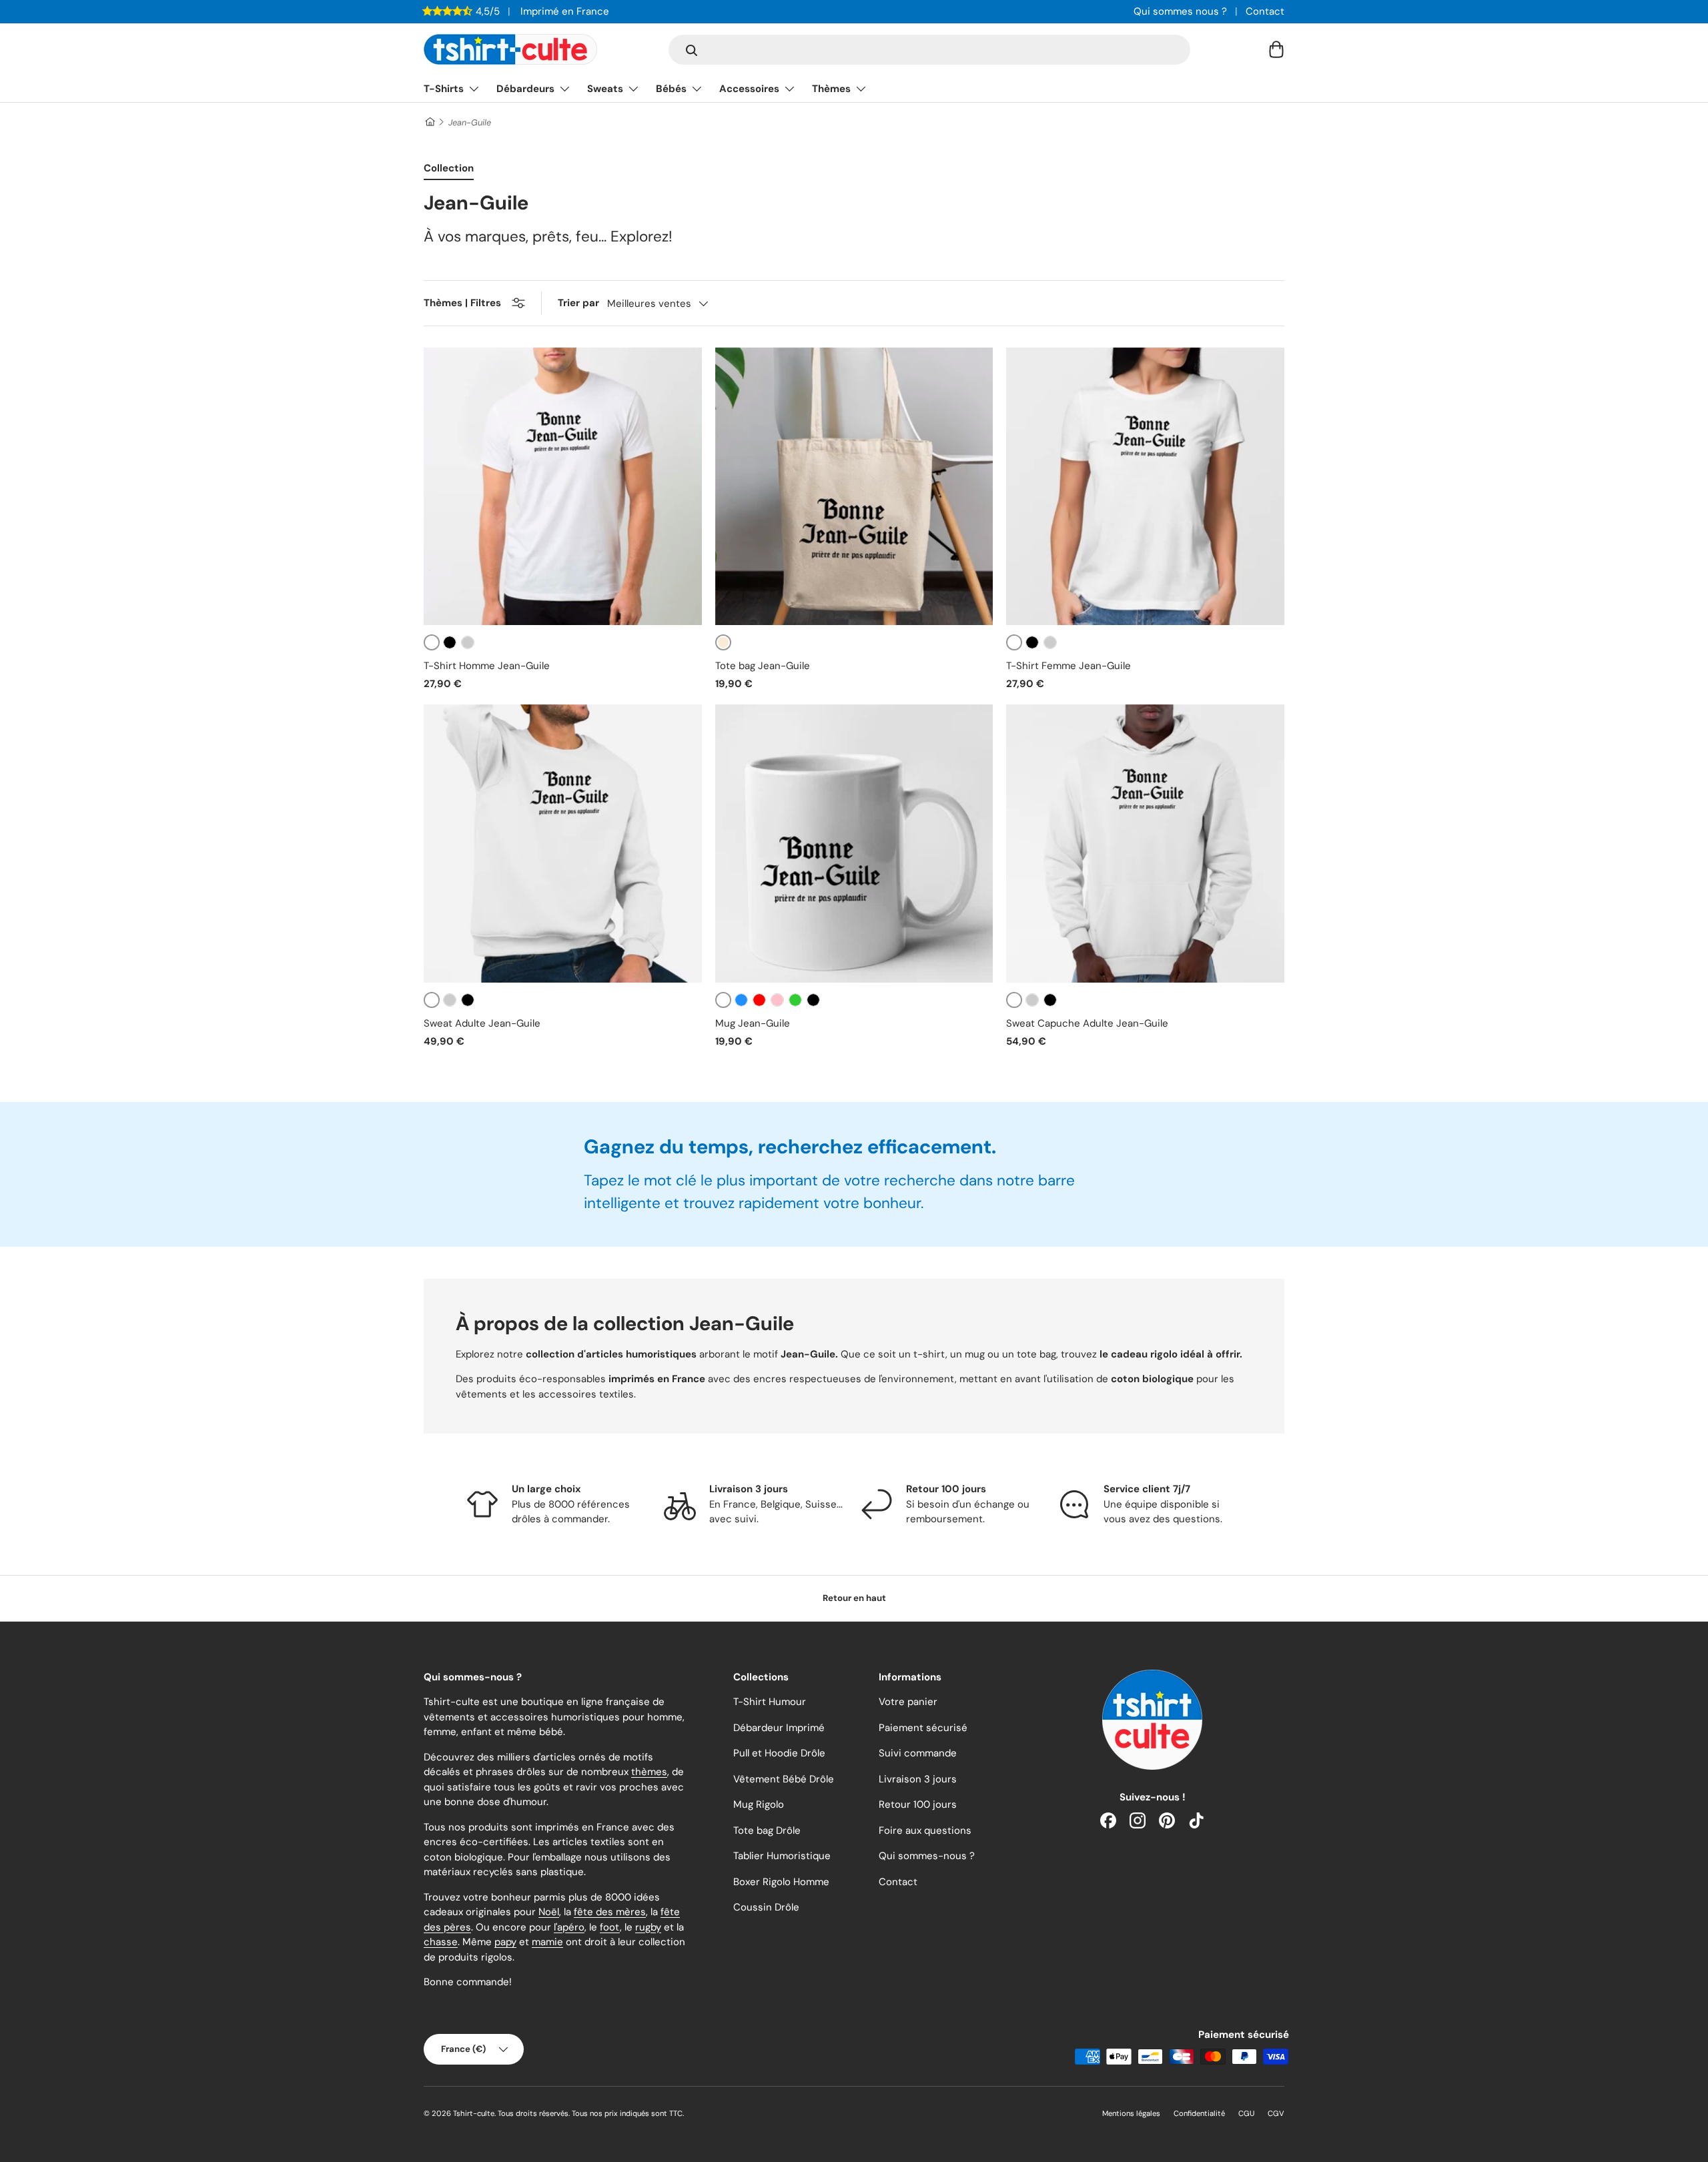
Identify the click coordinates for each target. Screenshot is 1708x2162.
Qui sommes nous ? (1180, 11)
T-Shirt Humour (770, 1702)
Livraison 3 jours (918, 1779)
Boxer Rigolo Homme (781, 1882)
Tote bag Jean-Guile (763, 666)
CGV (1276, 2113)
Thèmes (831, 89)
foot (610, 1927)
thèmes (649, 1772)
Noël (549, 1912)
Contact (1265, 11)
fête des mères (610, 1912)
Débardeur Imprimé (779, 1728)
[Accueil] (429, 122)
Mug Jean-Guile (753, 1023)
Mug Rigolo (759, 1804)
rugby (648, 1927)
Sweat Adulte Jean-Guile (482, 1023)
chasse (441, 1942)
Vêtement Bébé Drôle (784, 1779)
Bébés (671, 89)
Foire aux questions (925, 1830)
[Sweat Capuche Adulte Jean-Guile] (1145, 844)
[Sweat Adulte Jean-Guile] (563, 844)
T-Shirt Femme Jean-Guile (1069, 666)
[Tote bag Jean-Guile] (854, 487)
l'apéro (569, 1927)
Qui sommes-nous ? (927, 1856)
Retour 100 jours (918, 1804)
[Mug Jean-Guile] (854, 844)
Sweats (605, 89)
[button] (1276, 49)
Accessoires (749, 89)
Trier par (578, 303)
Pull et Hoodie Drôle (779, 1753)
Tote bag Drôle (767, 1830)
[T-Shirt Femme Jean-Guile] (1145, 487)
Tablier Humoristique (782, 1856)
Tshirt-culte (474, 2113)
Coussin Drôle (766, 1907)
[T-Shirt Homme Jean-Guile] (563, 487)
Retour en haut (854, 1598)
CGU (1246, 2113)
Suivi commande (918, 1753)
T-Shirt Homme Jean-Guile (487, 666)
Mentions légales (1131, 2113)
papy (505, 1942)
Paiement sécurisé (923, 1728)
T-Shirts (444, 89)
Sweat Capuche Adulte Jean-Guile (1087, 1023)
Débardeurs (525, 89)
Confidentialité (1199, 2113)
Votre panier (908, 1702)
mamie (547, 1942)
